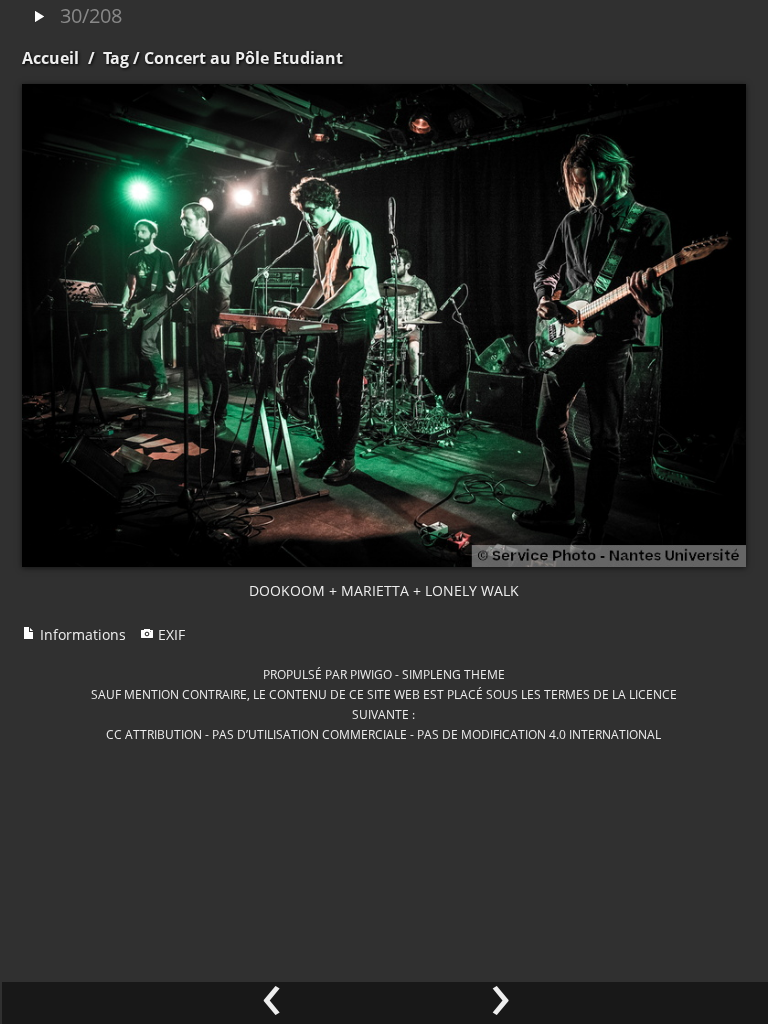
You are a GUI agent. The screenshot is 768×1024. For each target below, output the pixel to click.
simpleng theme (453, 674)
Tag (116, 58)
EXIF (169, 634)
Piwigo (371, 674)
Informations (81, 634)
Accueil (50, 58)
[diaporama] (39, 17)
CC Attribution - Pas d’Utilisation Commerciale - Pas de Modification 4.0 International (383, 734)
